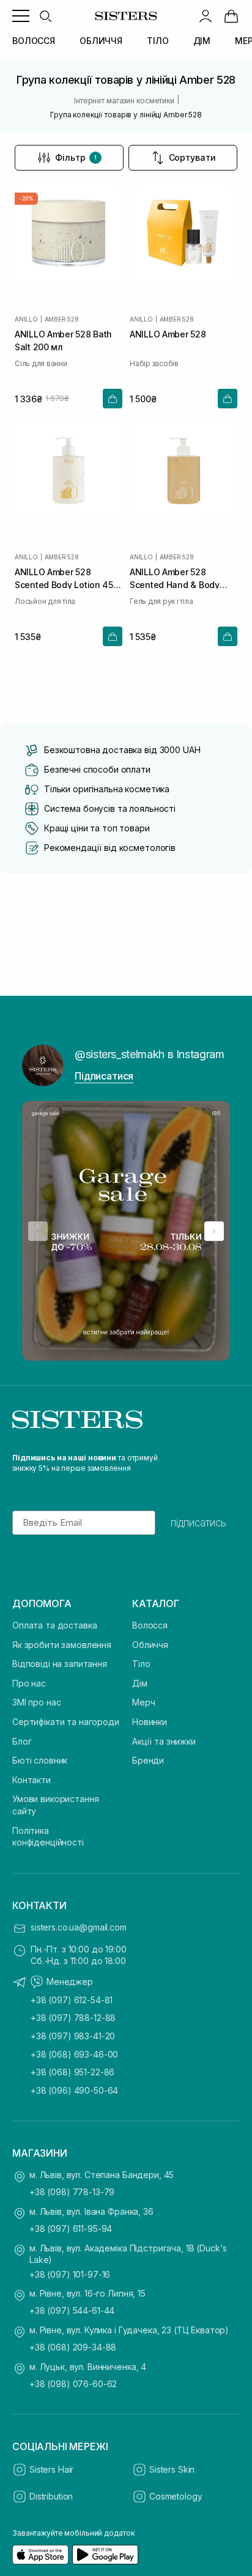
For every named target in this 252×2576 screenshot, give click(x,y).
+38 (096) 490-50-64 (74, 2090)
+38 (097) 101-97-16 (70, 2274)
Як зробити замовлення (62, 1645)
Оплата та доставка (54, 1625)
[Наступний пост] (214, 1231)
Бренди (148, 1760)
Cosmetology (176, 2496)
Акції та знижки (164, 1741)
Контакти (31, 1780)
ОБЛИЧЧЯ (101, 41)
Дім (140, 1683)
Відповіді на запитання (60, 1664)
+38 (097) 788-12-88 (73, 2018)
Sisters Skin (172, 2469)
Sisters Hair (51, 2469)
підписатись (198, 1523)
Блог (22, 1741)
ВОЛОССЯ (34, 41)
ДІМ (202, 41)
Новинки (150, 1722)
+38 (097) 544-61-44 (72, 2310)
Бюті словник (40, 1760)
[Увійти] (206, 16)
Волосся (150, 1625)
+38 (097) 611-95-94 (71, 2228)
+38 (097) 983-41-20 (73, 2036)
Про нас (29, 1683)
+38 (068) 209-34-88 (73, 2347)
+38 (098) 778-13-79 (72, 2192)
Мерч (143, 1702)
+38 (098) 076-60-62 (73, 2384)
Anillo (26, 319)
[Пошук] (45, 16)
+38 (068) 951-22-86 (72, 2072)
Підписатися (104, 1076)
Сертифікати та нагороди (66, 1722)
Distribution (51, 2496)
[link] (231, 16)
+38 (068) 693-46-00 (74, 2054)
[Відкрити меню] (21, 16)
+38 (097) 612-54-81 (72, 2000)
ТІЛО (157, 41)
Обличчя (150, 1645)
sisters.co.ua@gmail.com (79, 1927)
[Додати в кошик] (113, 399)
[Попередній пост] (38, 1231)
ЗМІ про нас (36, 1702)
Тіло (141, 1664)
